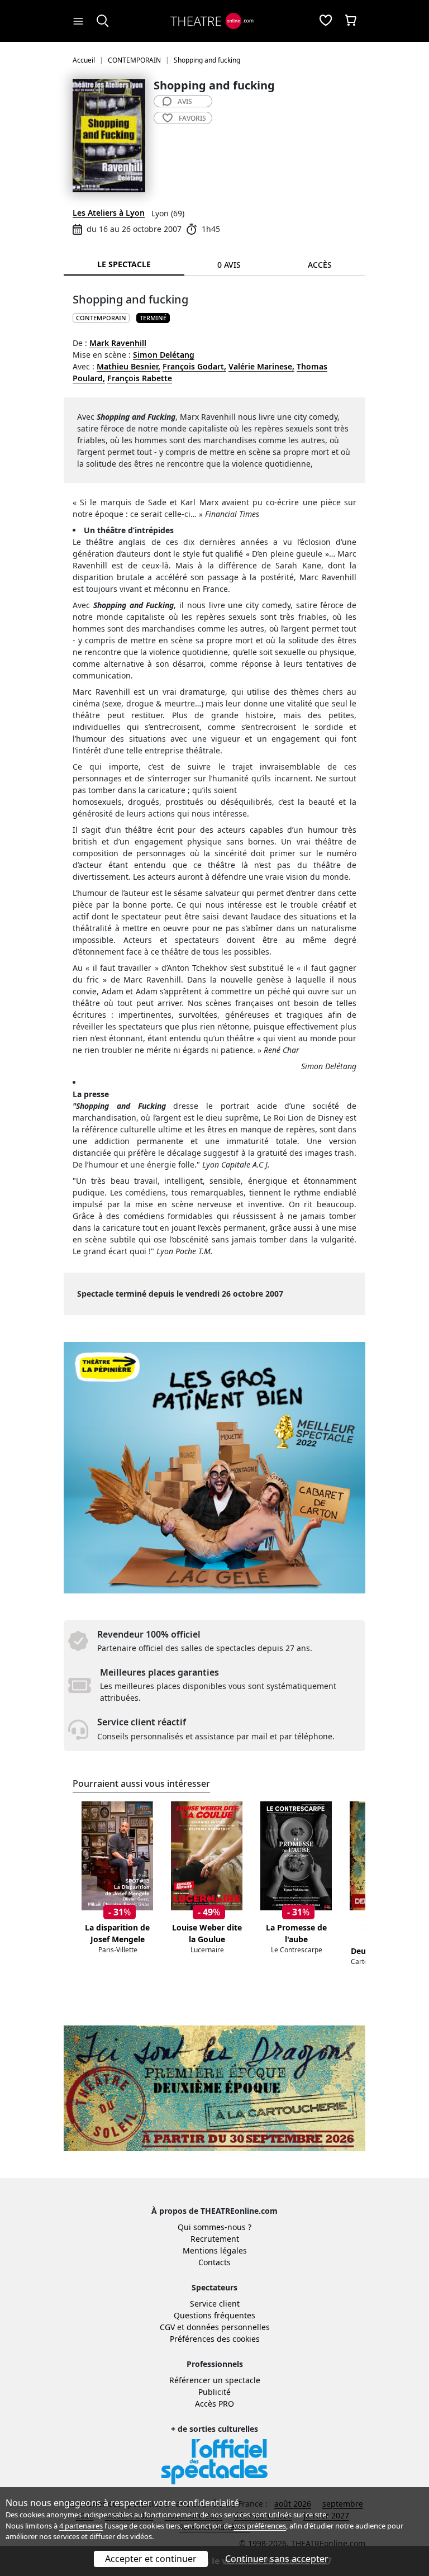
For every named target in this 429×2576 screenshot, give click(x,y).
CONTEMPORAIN (101, 318)
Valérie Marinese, (261, 366)
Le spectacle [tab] (124, 264)
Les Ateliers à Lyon (109, 213)
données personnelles (228, 2327)
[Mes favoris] (326, 21)
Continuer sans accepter (277, 2559)
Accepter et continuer (151, 2559)
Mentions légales (215, 2250)
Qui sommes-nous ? (214, 2227)
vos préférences (260, 2526)
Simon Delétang (164, 355)
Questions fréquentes (214, 2315)
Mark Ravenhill (118, 343)
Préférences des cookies (215, 2339)
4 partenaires (81, 2526)
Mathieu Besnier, (128, 366)
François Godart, (194, 366)
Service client (215, 2304)
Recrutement (215, 2239)
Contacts (214, 2262)
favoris (192, 118)
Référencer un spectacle (215, 2380)
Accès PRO (214, 2404)
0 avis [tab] (229, 265)
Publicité (214, 2392)
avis (185, 101)
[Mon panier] (351, 21)
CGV (167, 2327)
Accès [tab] (320, 265)
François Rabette (140, 378)
